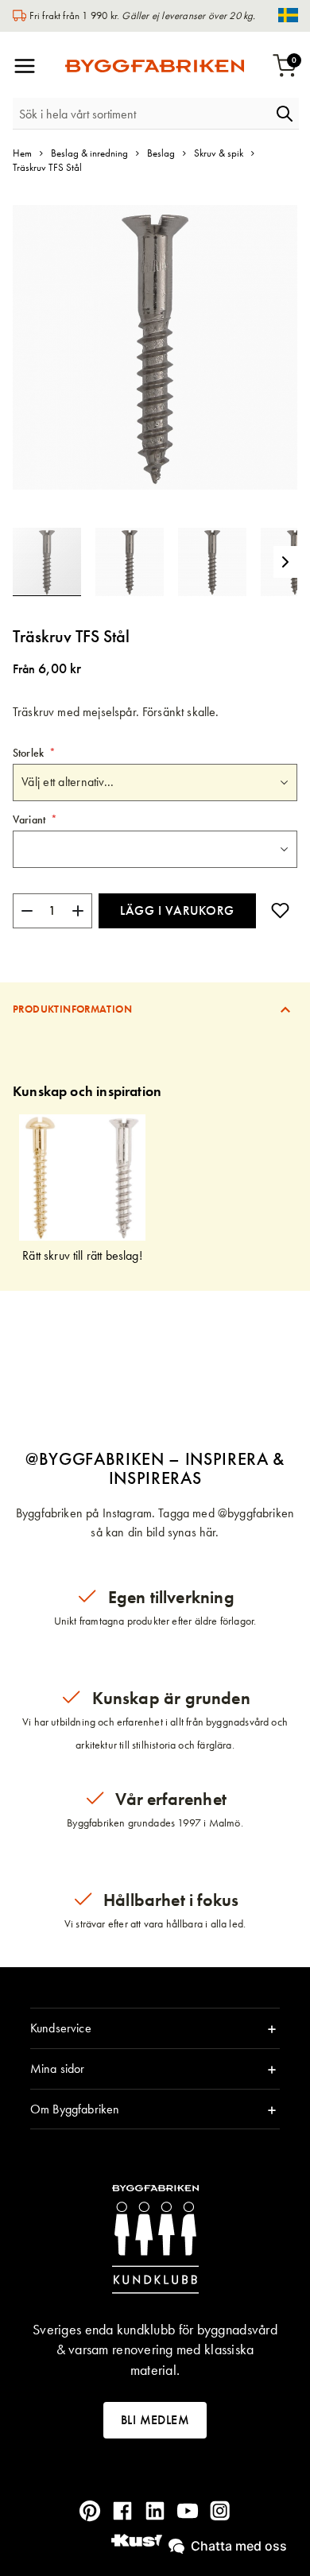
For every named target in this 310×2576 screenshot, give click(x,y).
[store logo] (155, 66)
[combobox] (141, 114)
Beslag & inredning (89, 153)
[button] (137, 562)
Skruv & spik (219, 153)
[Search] (285, 114)
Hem (22, 153)
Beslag (161, 153)
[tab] (155, 1009)
